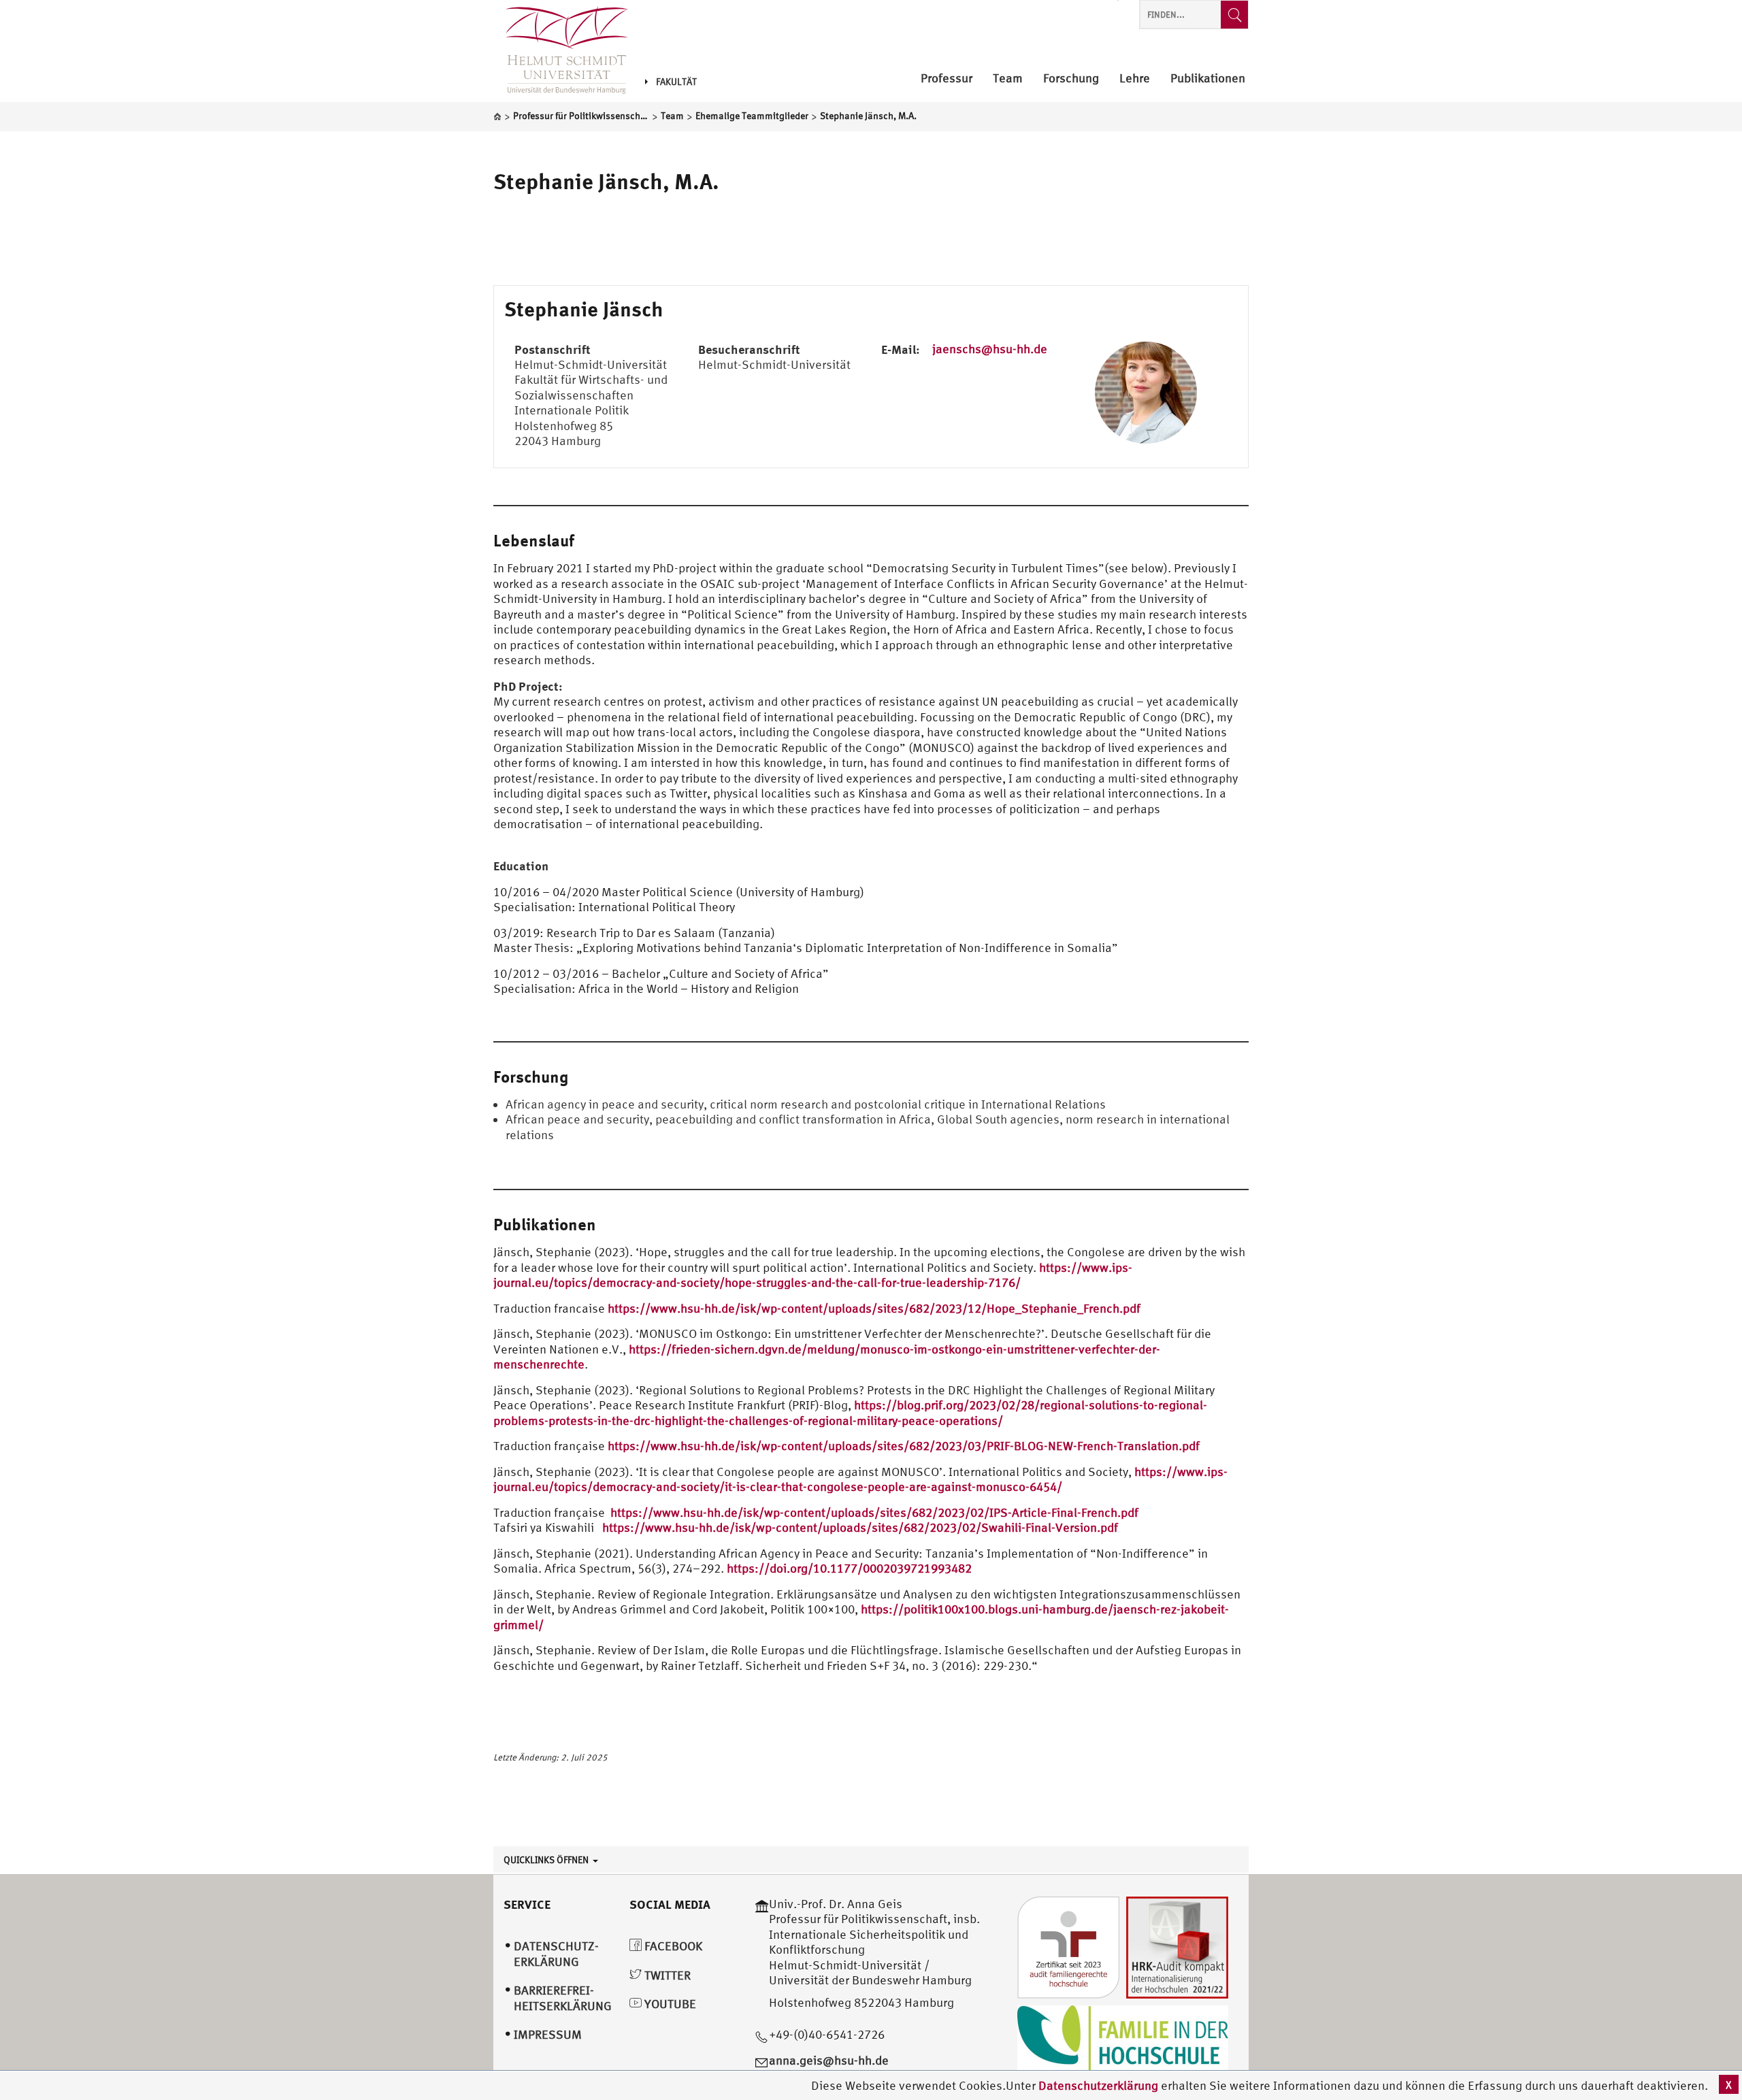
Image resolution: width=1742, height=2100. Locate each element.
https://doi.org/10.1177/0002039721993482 (849, 1568)
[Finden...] (1234, 15)
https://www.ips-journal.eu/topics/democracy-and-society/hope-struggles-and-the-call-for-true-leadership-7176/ (813, 1275)
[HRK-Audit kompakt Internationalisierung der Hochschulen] (1177, 1946)
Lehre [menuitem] (1135, 79)
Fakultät (676, 82)
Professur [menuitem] (947, 79)
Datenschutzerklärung (1098, 2085)
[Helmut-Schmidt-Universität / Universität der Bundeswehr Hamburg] (561, 51)
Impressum (548, 2034)
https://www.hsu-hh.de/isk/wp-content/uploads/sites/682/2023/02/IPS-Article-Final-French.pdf (874, 1512)
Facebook (672, 1946)
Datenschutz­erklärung (556, 1954)
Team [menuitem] (1008, 79)
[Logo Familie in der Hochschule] (1123, 2038)
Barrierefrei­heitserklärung (563, 1998)
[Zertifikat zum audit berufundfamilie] (1068, 1946)
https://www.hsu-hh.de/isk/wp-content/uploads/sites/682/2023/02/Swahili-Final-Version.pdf (860, 1527)
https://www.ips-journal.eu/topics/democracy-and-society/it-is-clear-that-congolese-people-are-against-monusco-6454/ (860, 1479)
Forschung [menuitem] (1071, 79)
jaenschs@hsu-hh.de (990, 349)
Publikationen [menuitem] (1208, 79)
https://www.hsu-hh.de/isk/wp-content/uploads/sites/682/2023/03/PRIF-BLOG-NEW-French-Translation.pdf (904, 1446)
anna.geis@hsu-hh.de (829, 2060)
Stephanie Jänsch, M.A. (606, 181)
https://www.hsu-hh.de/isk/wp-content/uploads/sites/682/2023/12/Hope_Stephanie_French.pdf (874, 1308)
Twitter (666, 1975)
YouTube (669, 2004)
